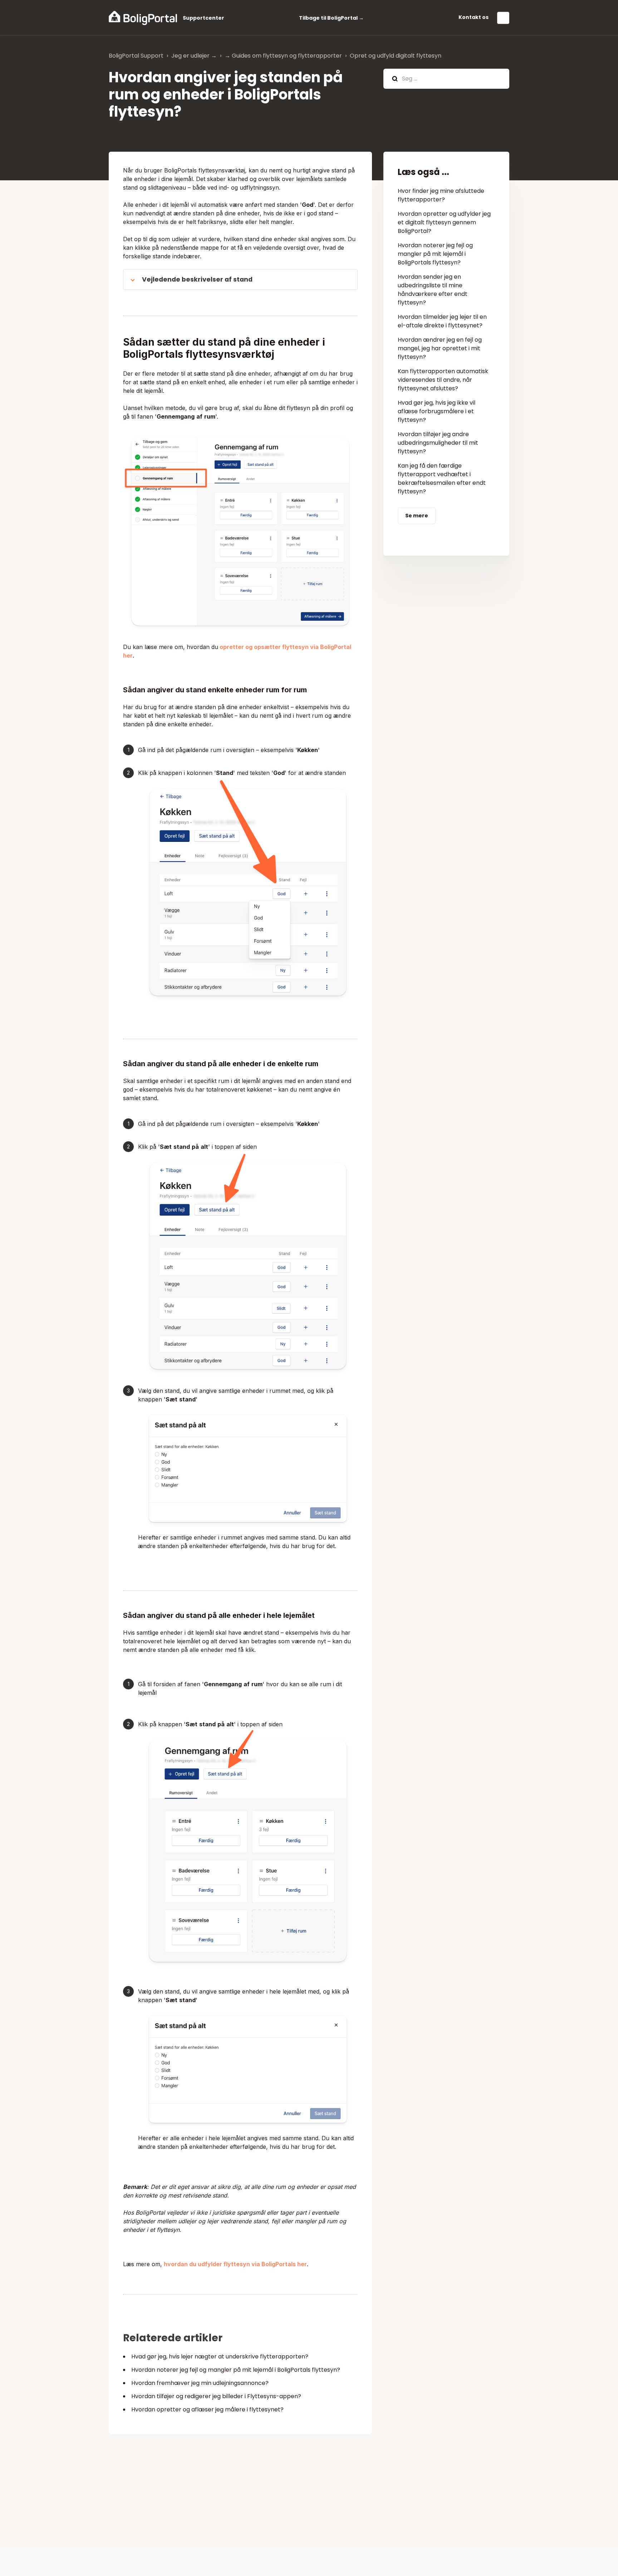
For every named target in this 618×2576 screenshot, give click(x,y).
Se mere (417, 516)
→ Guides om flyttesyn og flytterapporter (283, 56)
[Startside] (143, 18)
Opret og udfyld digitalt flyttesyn (396, 56)
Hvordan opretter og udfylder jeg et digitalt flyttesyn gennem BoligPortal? (444, 222)
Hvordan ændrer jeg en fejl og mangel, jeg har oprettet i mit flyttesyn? (440, 348)
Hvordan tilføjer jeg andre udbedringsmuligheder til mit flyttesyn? (438, 443)
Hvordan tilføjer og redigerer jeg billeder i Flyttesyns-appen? (216, 2396)
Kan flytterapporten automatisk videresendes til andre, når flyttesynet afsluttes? (443, 380)
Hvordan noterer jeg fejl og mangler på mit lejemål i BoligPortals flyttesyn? (236, 2370)
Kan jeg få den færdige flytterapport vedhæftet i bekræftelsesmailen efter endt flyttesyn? (442, 479)
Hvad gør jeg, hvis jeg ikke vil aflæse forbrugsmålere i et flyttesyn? (436, 411)
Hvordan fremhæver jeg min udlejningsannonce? (200, 2383)
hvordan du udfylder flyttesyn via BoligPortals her (235, 2264)
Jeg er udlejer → (194, 56)
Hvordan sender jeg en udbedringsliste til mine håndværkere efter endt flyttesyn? (433, 290)
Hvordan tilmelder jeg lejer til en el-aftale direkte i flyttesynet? (442, 321)
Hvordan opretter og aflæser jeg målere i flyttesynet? (207, 2409)
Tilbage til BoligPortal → (331, 18)
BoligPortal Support (136, 56)
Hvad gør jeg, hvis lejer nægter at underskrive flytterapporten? (220, 2357)
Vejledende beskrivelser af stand (197, 279)
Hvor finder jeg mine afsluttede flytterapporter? (441, 195)
